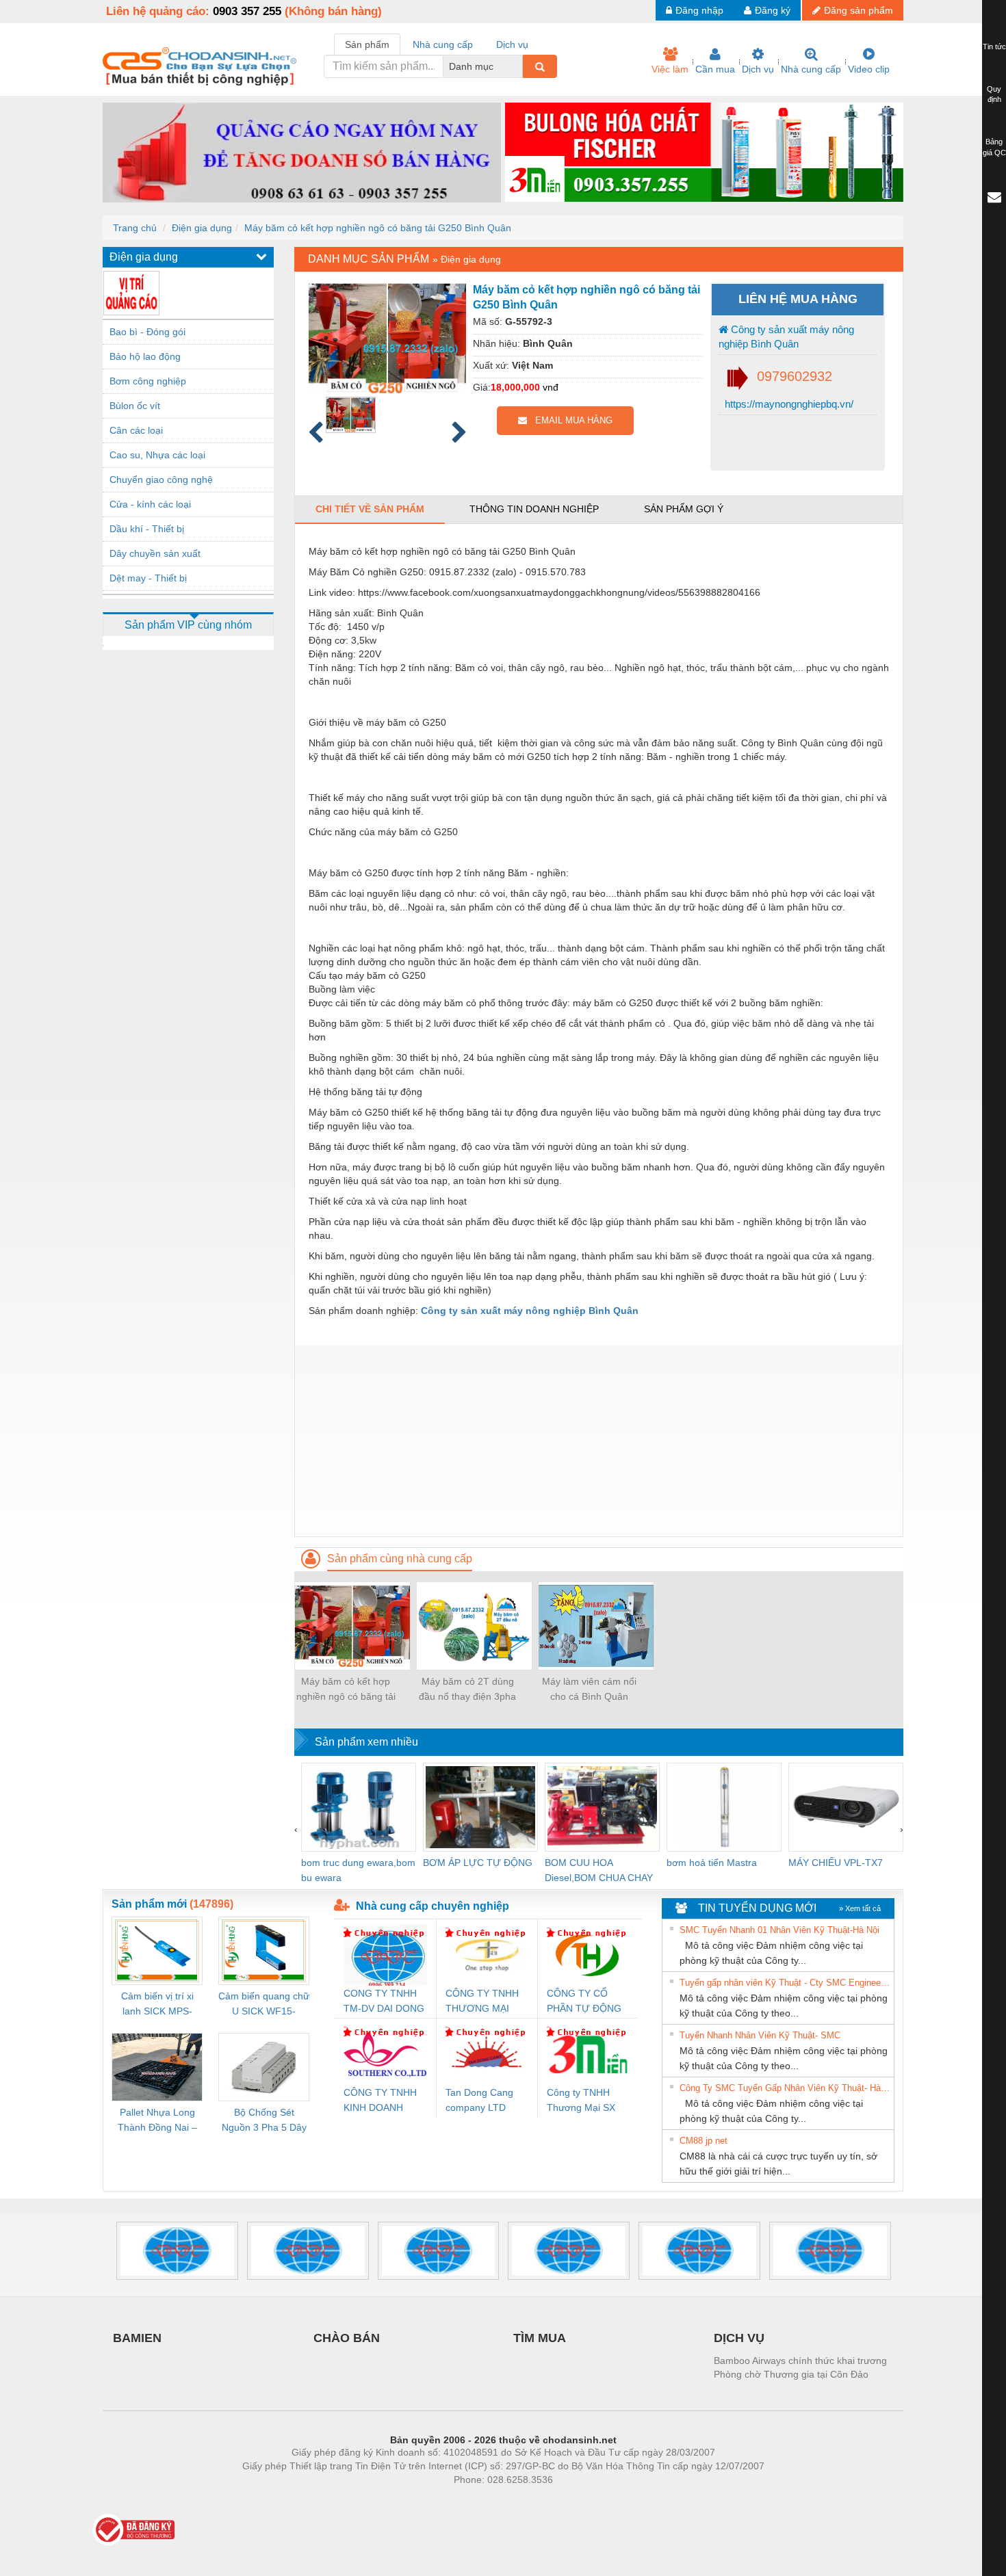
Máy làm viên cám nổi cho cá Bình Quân (589, 1689)
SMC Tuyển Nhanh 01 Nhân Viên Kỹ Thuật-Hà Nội (779, 1930)
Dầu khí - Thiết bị (147, 529)
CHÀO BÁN (347, 2338)
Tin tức (994, 47)
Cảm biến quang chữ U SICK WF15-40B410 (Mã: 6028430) (264, 2005)
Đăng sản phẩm (859, 10)
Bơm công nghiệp (148, 381)
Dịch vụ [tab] (512, 44)
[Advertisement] (599, 1441)
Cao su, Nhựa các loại (157, 455)
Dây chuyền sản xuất (155, 553)
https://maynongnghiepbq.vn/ (788, 404)
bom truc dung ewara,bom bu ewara (358, 1870)
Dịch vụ (758, 69)
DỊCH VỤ (739, 2338)
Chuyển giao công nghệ (161, 479)
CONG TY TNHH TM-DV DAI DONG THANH (384, 2002)
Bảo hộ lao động (145, 356)
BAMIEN (137, 2338)
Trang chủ (135, 228)
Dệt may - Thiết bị (148, 578)
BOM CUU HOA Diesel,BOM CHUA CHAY (599, 1870)
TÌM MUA (540, 2338)
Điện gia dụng (202, 228)
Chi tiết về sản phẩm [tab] (370, 509)
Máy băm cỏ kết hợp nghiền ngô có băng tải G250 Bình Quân (378, 228)
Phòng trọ (414, 2500)
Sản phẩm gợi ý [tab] (684, 509)
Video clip (869, 69)
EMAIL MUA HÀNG (570, 420)
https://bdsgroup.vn (485, 2500)
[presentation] (296, 1829)
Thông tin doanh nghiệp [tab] (534, 509)
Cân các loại (136, 430)
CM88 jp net (704, 2141)
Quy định (994, 94)
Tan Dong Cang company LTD (479, 2100)
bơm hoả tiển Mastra (712, 1863)
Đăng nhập (699, 10)
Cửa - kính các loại (150, 504)
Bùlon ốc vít (135, 406)
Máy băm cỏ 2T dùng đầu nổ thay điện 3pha (467, 1689)
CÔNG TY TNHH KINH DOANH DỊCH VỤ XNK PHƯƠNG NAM (380, 2101)
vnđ (551, 387)
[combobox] (519, 66)
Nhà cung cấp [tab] (443, 44)
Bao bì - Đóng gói (147, 332)
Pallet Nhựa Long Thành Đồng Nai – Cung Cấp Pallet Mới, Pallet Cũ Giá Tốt (157, 2121)
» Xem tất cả (860, 1908)
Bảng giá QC (994, 147)
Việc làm (670, 69)
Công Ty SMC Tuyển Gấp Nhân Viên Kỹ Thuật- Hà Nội (785, 2088)
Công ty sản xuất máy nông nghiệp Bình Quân (786, 337)
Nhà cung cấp (811, 69)
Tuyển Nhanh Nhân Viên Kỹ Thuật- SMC (760, 2035)
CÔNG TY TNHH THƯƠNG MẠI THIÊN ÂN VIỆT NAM (482, 2002)
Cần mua (715, 69)
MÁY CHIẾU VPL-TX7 (836, 1863)
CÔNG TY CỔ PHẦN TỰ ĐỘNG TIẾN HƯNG (584, 2002)
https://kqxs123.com (570, 2500)
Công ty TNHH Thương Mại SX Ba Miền (581, 2101)
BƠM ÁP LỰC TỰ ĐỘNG (478, 1863)
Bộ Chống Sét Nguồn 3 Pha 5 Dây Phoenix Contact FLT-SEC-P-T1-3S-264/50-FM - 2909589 (264, 2121)
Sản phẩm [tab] (367, 44)
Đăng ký (773, 10)
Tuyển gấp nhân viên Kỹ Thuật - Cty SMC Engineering (785, 1983)
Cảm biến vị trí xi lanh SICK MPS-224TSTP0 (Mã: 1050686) (157, 2005)
